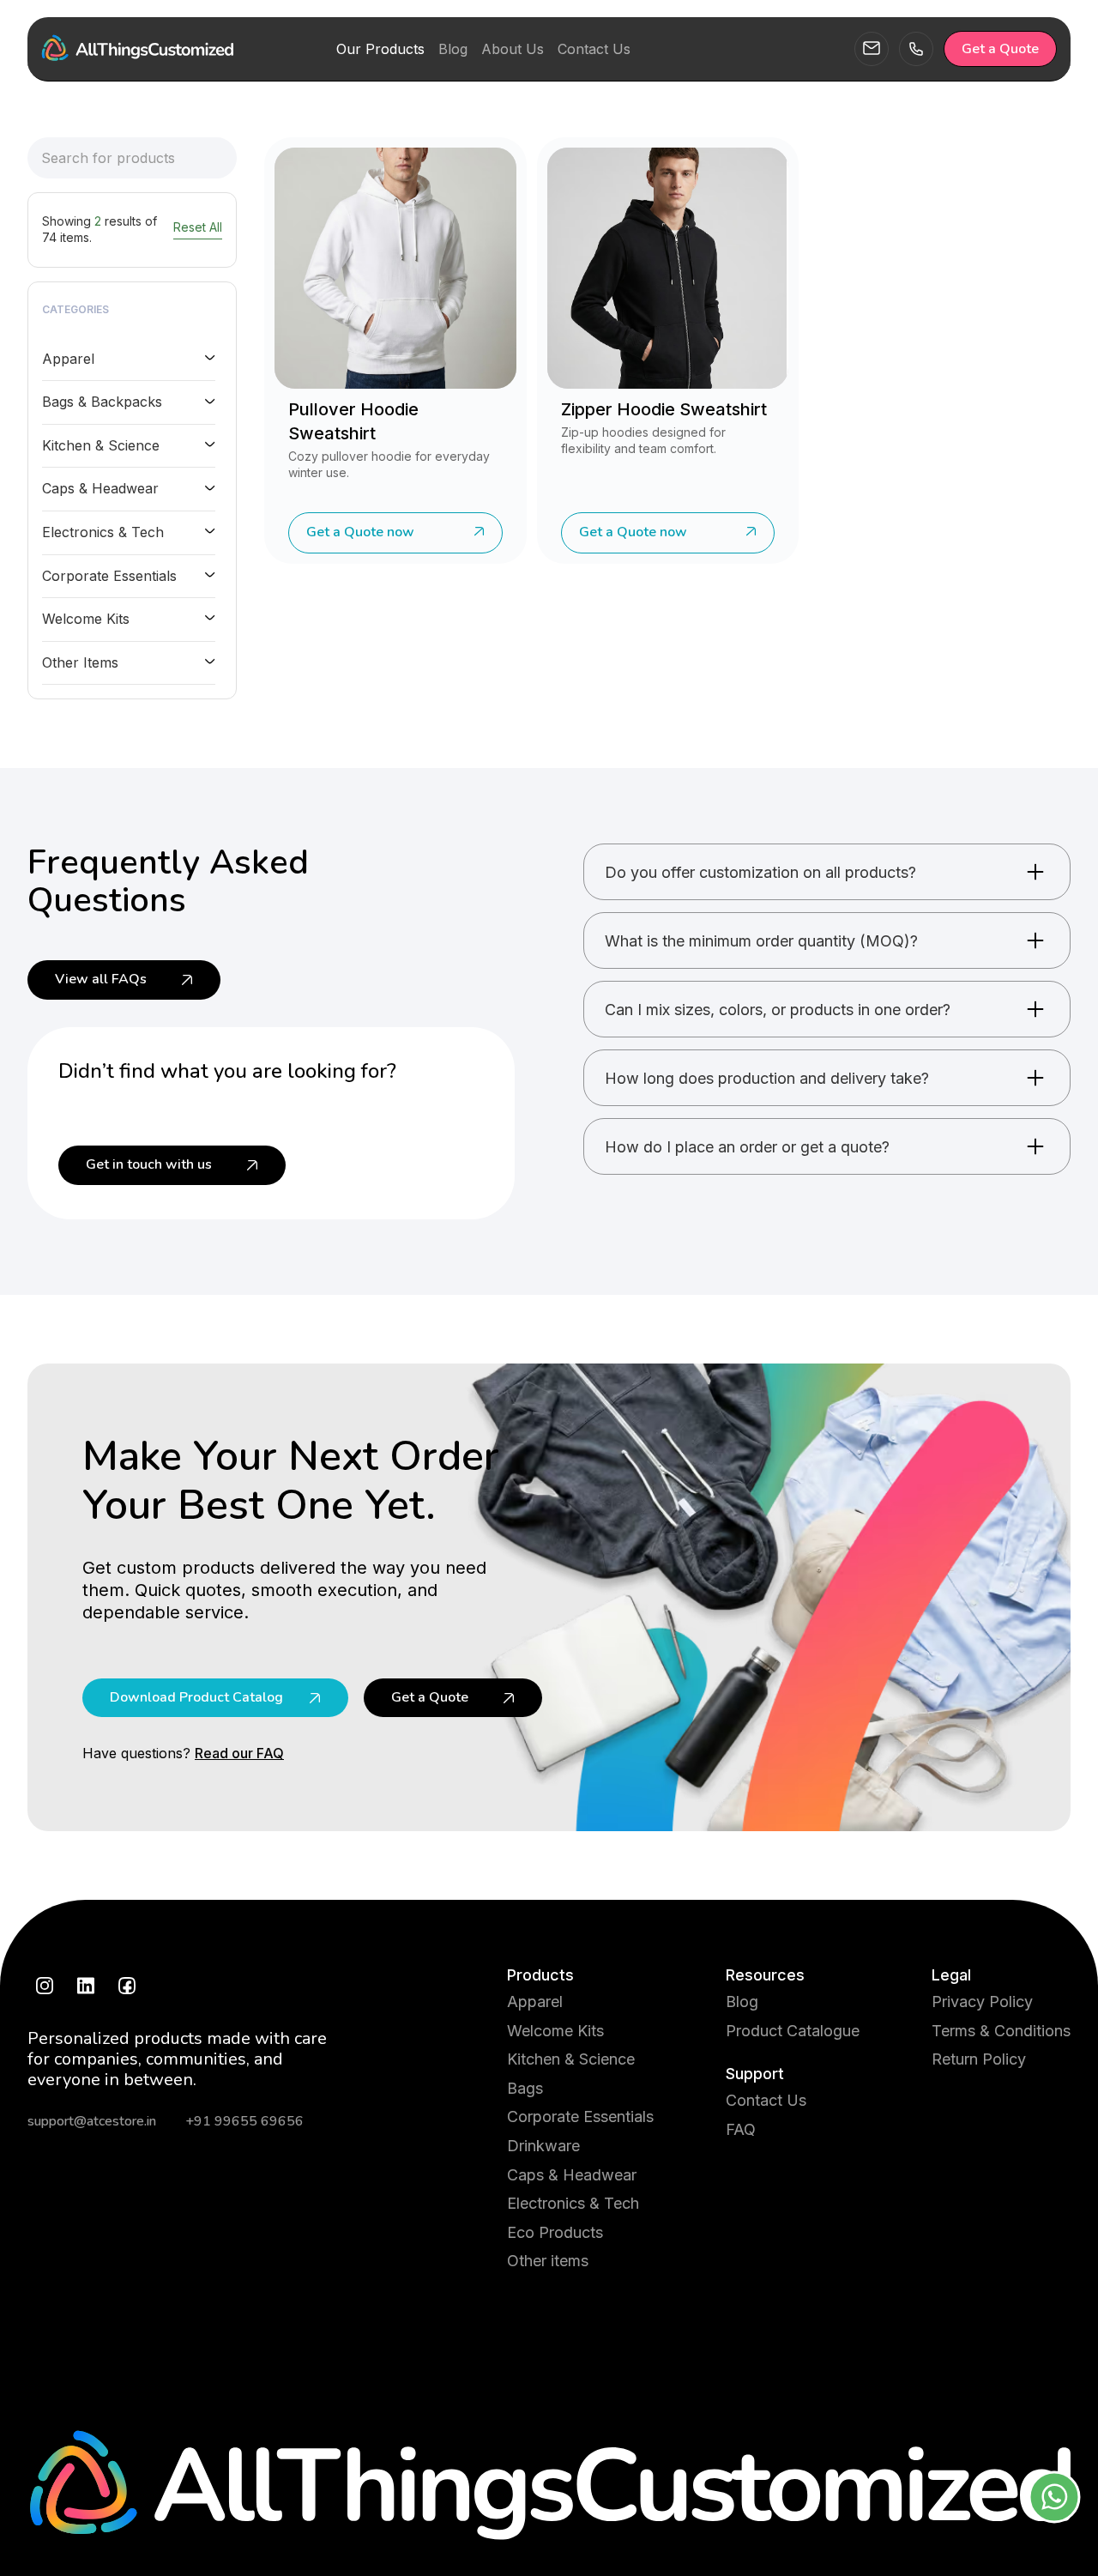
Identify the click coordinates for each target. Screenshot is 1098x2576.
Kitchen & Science (571, 2059)
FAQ (741, 2129)
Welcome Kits (555, 2031)
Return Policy (979, 2059)
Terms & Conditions (1001, 2031)
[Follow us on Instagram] (45, 1986)
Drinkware (543, 2146)
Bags (525, 2088)
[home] (137, 49)
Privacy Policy (982, 2002)
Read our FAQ (239, 1753)
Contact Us (766, 2100)
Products (540, 1975)
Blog (742, 2002)
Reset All (198, 227)
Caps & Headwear (572, 2175)
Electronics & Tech (573, 2203)
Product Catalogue (793, 2031)
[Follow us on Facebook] (127, 1986)
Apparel (535, 2002)
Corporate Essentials (580, 2116)
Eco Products (555, 2232)
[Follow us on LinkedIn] (86, 1986)
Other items (548, 2261)
